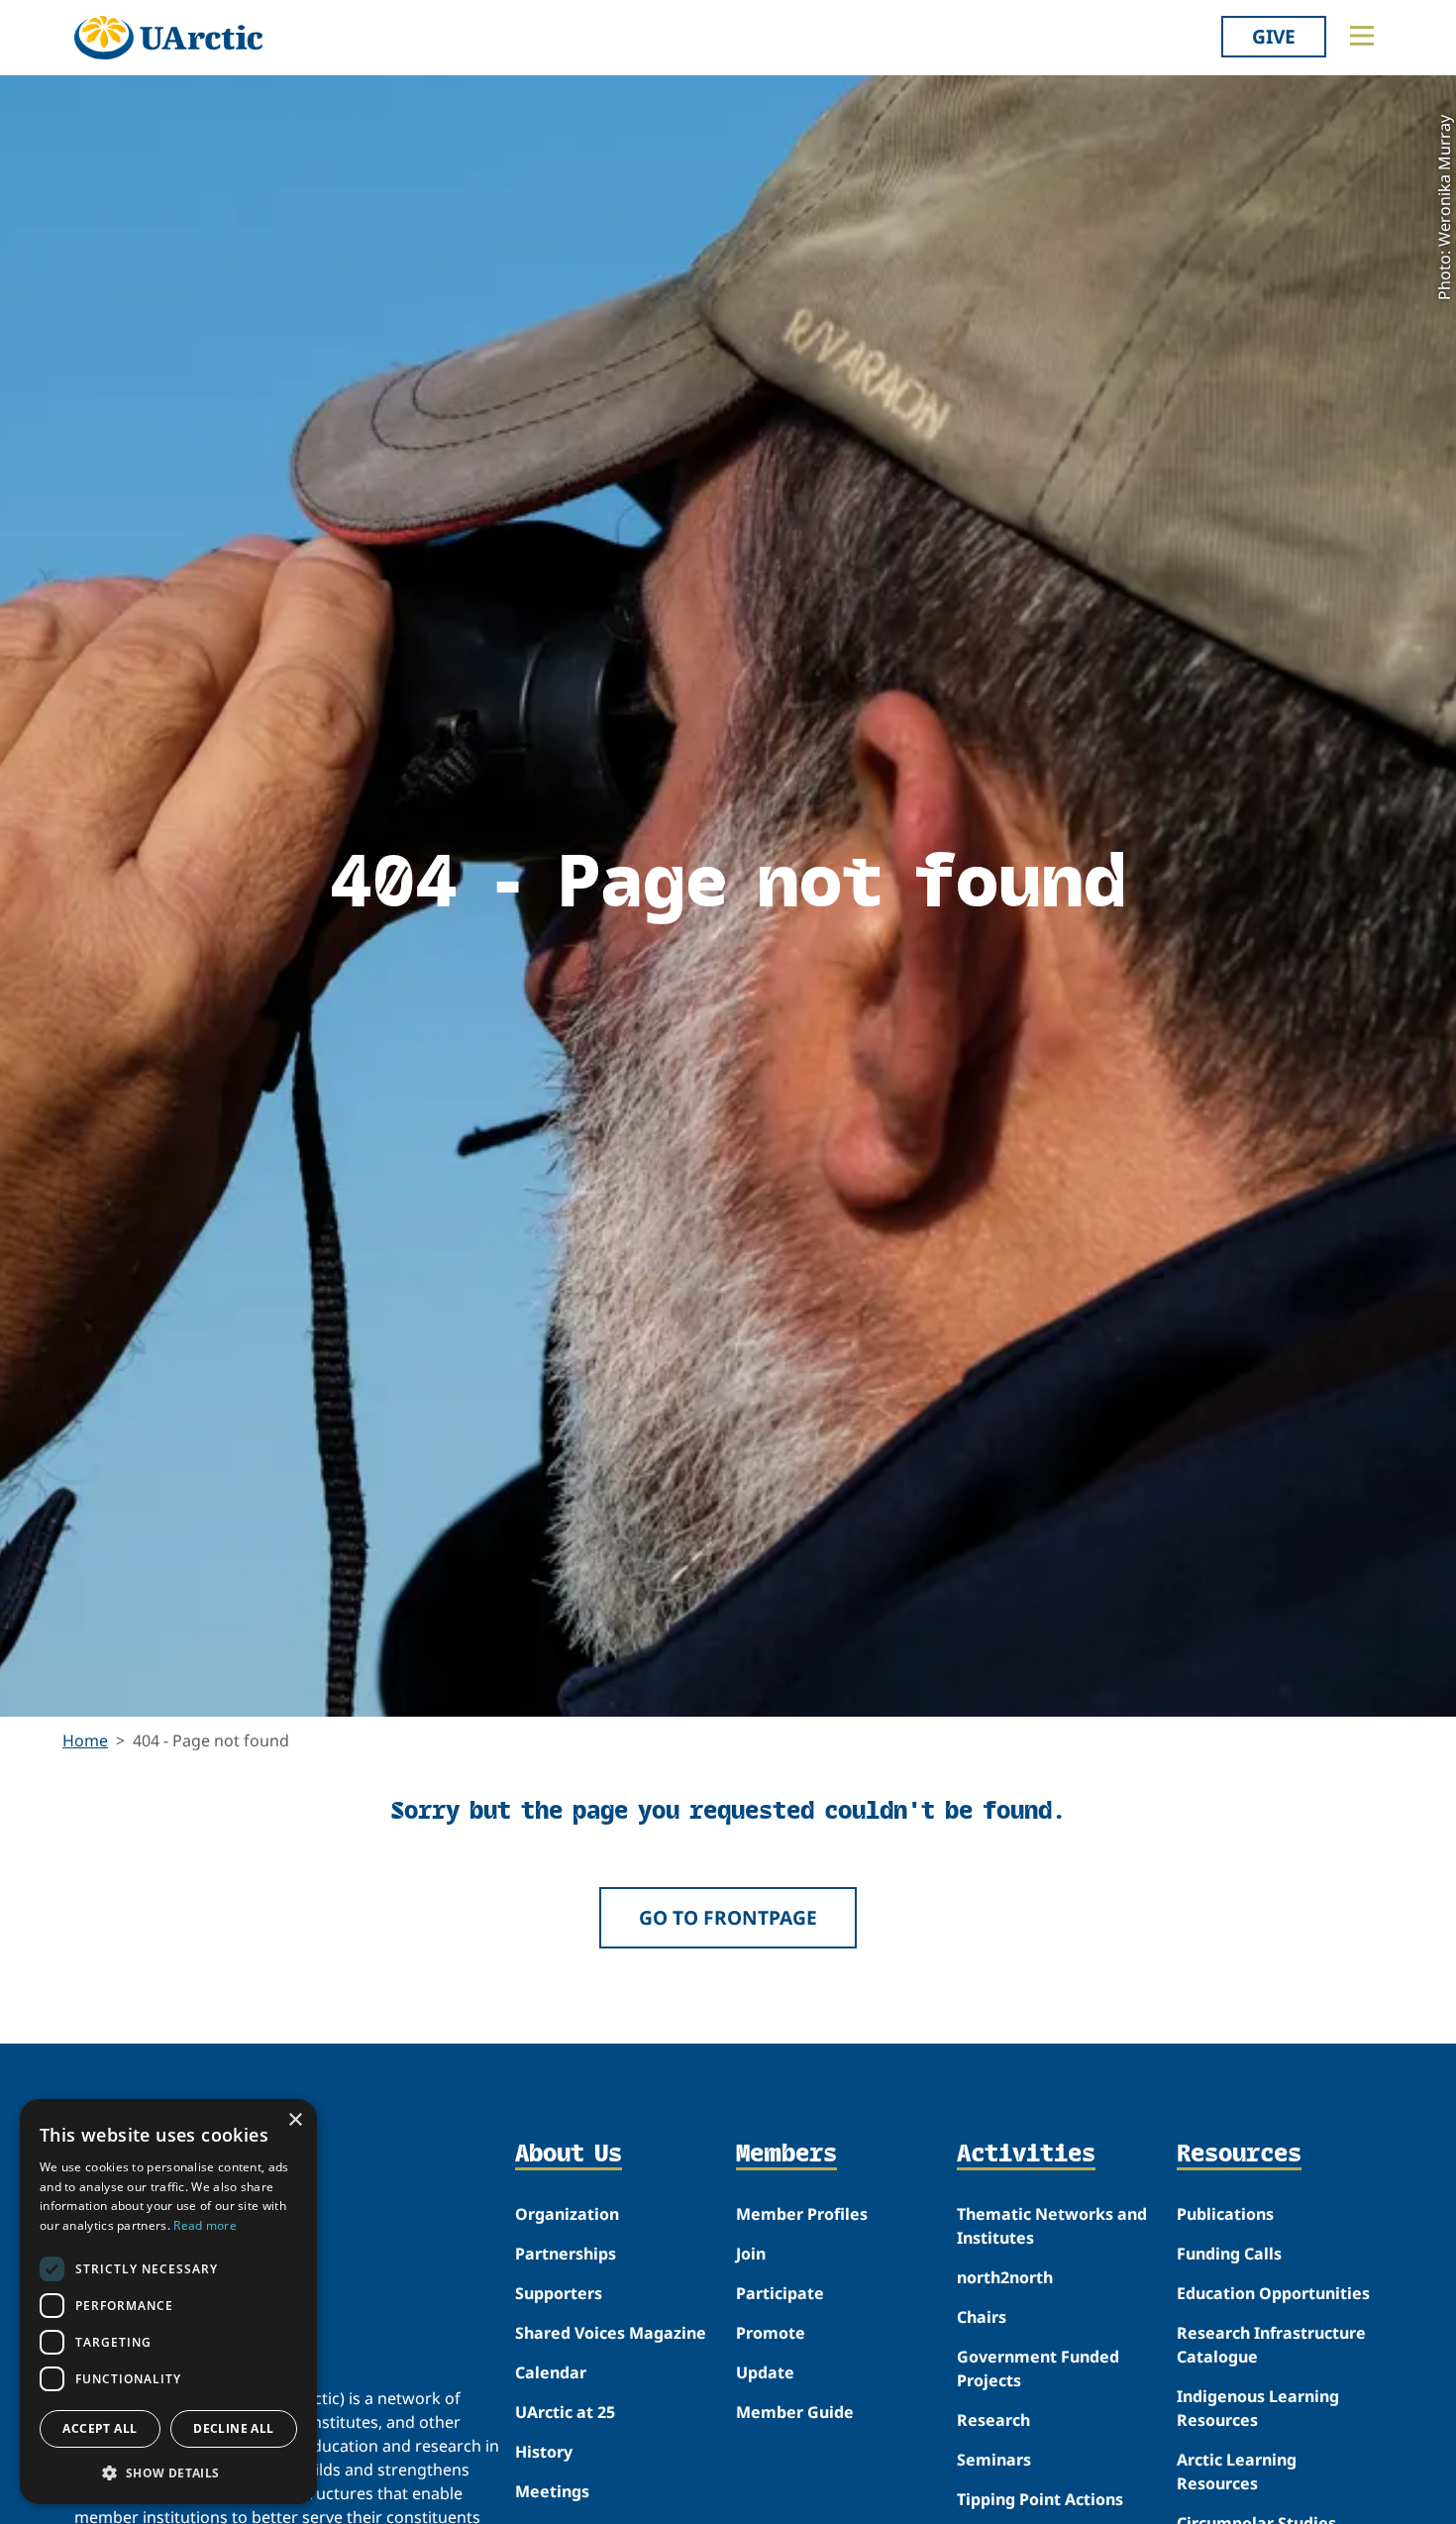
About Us (569, 2155)
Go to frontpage (728, 1917)
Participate (780, 2293)
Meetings (552, 2491)
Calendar (551, 2372)
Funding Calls (1229, 2254)
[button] (168, 2472)
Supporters (559, 2293)
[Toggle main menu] (1362, 36)
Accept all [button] (100, 2428)
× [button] (295, 2120)
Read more (205, 2225)
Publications (1225, 2214)
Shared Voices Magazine (611, 2333)
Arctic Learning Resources (1237, 2471)
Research (993, 2420)
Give (1274, 36)
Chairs (982, 2317)
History (544, 2452)
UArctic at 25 (565, 2412)
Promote (771, 2333)
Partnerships (566, 2254)
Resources (1239, 2155)
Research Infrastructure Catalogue (1271, 2345)
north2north (1005, 2277)
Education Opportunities (1273, 2293)
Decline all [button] (233, 2428)
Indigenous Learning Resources (1258, 2408)
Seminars (994, 2460)
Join (751, 2254)
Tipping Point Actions (1040, 2499)
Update (765, 2372)
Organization (567, 2214)
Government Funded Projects (1038, 2368)
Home (85, 1740)
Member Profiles (802, 2214)
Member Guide (795, 2412)
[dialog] (168, 2302)
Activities (1026, 2155)
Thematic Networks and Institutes (1052, 2226)
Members (786, 2155)
